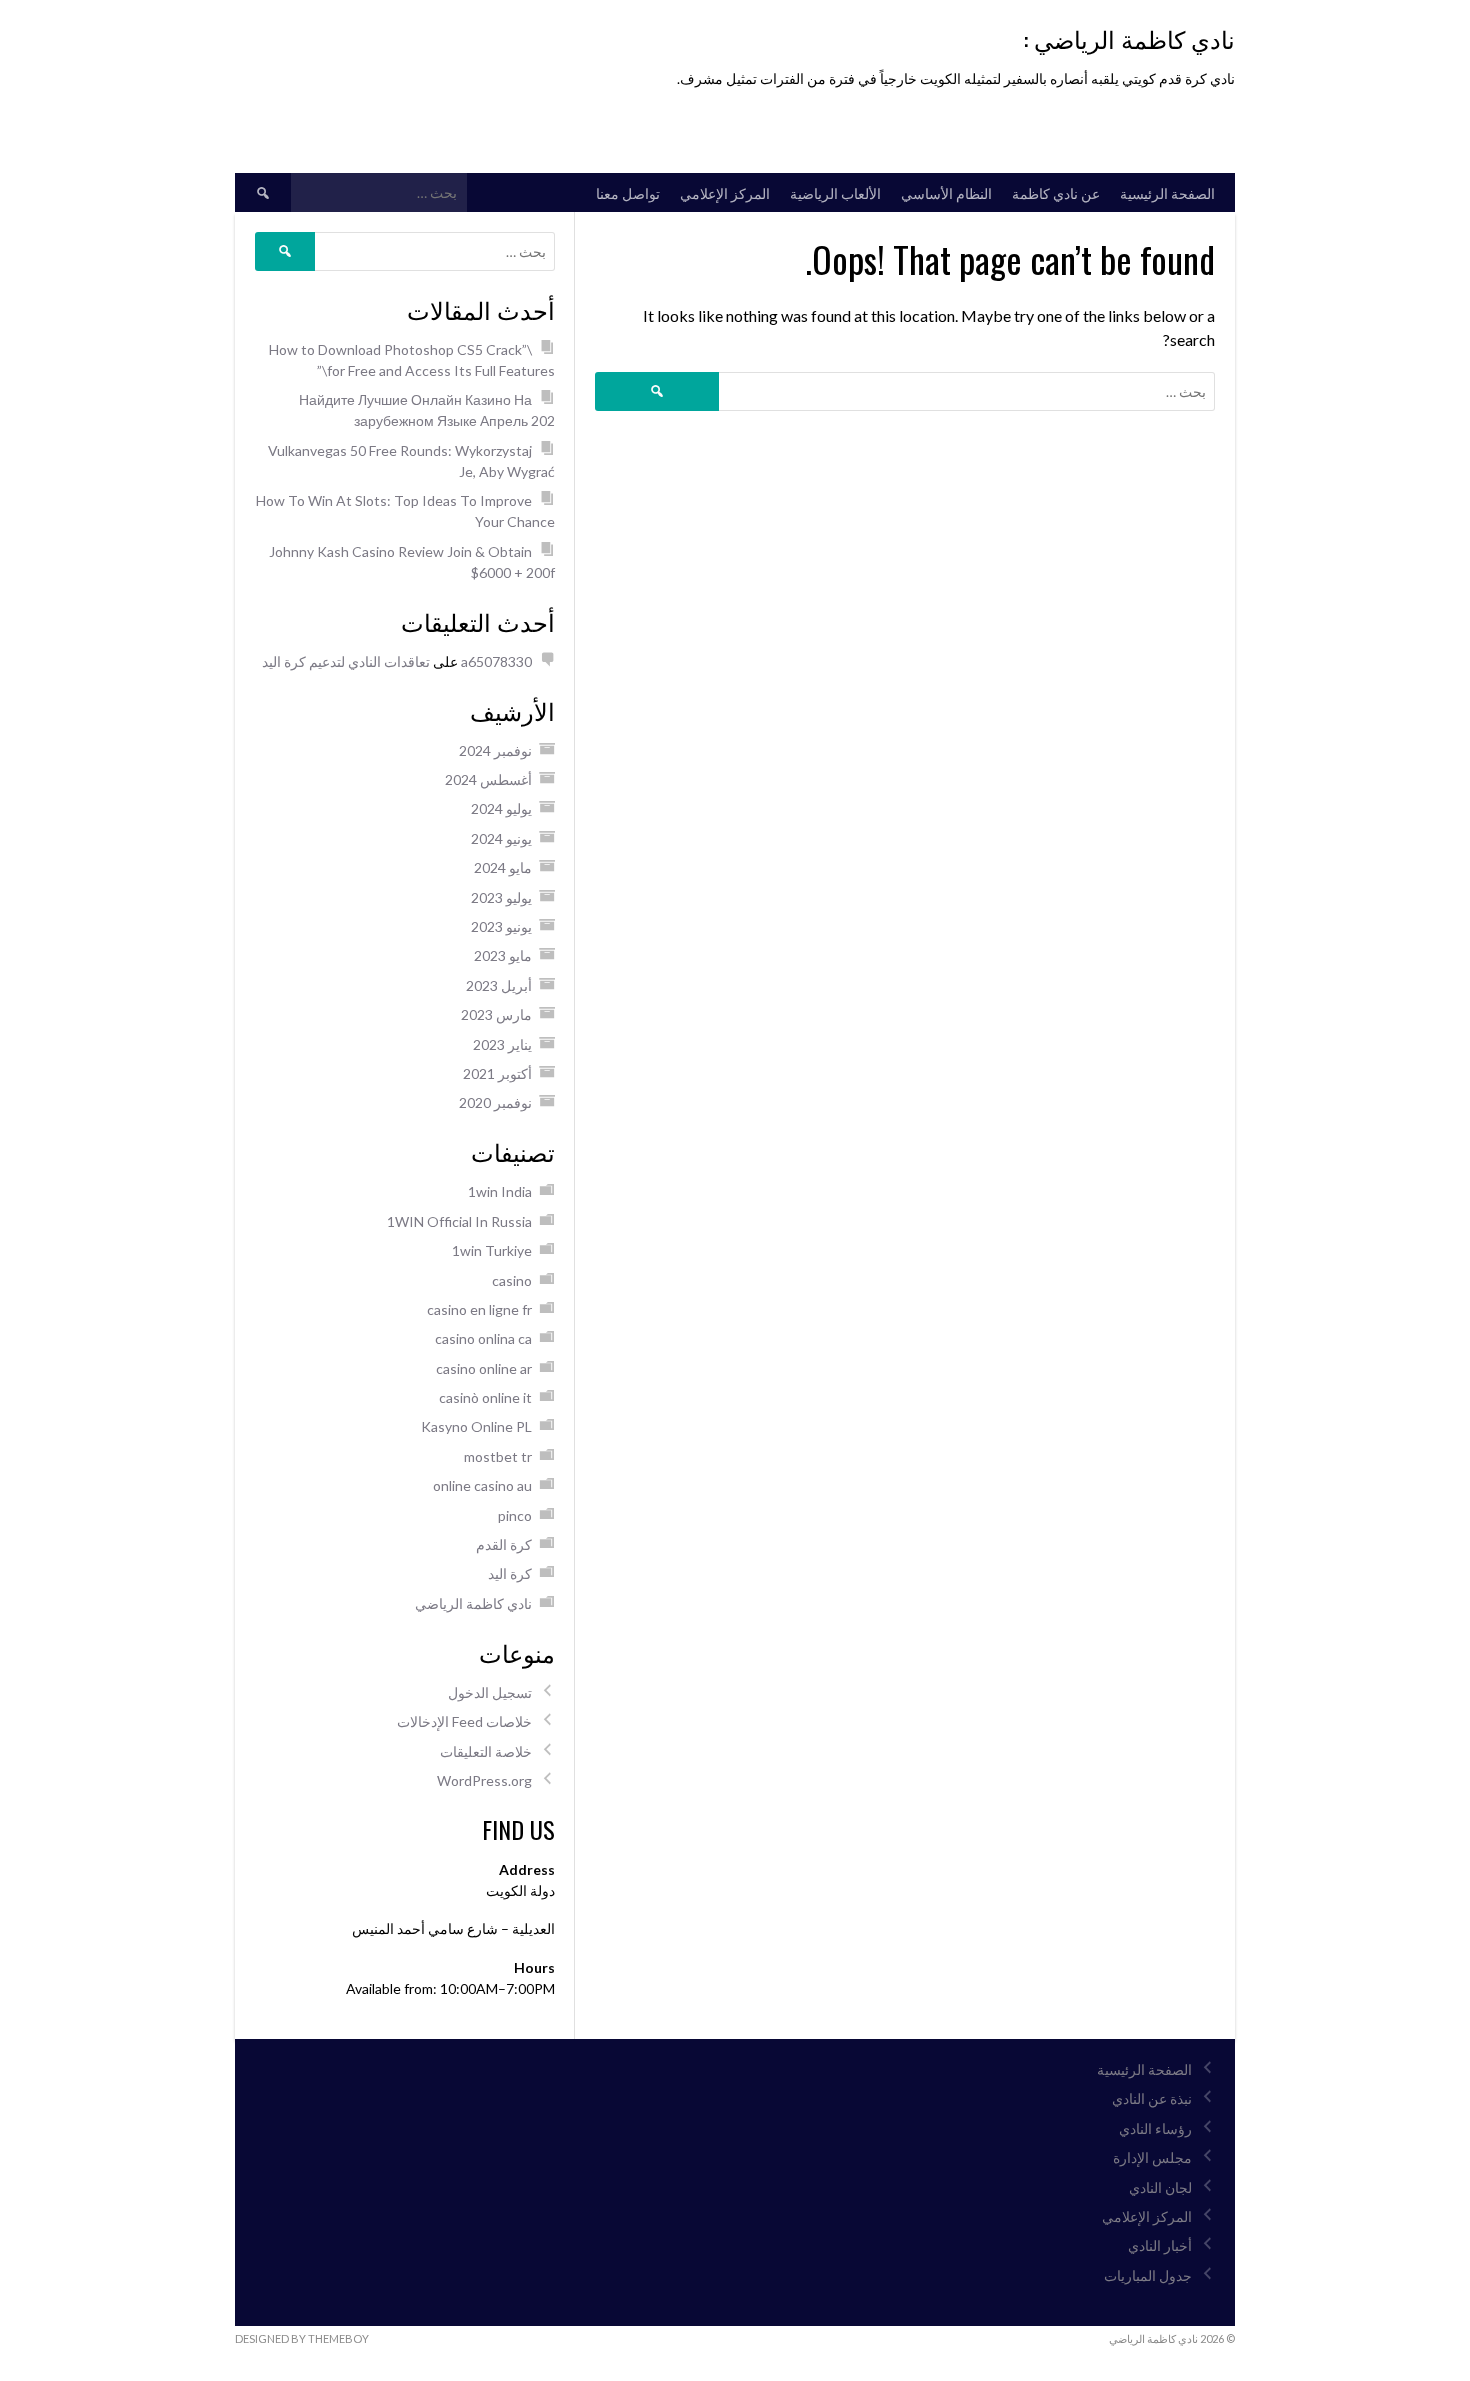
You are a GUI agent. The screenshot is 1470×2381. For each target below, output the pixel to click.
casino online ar (484, 1368)
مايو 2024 (503, 867)
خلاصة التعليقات (486, 1751)
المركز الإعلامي (725, 192)
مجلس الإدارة (1152, 2157)
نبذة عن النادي (1152, 2098)
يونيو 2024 (501, 838)
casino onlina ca (483, 1338)
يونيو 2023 (501, 926)
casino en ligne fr (479, 1309)
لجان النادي (1160, 2187)
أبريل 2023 (499, 985)
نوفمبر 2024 (495, 750)
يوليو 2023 (501, 897)
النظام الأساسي (946, 192)
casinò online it (485, 1397)
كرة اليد (510, 1573)
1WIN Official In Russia (459, 1221)
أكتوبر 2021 (497, 1073)
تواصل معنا (628, 192)
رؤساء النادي (1155, 2128)
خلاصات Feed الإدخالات (464, 1721)
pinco (515, 1515)
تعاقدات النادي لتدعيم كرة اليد (346, 661)
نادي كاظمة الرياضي (473, 1603)
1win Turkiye (492, 1250)
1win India (500, 1191)
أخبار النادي (1160, 2245)
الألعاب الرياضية (835, 192)
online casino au (482, 1485)
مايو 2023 (503, 955)
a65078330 (496, 661)
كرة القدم (504, 1544)
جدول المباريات (1148, 2275)
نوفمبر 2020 (495, 1102)
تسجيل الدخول (490, 1692)
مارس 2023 (496, 1014)
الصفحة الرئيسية (1167, 192)
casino (512, 1280)
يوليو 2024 (501, 808)
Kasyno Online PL (476, 1426)
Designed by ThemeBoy (302, 2338)
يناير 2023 (502, 1044)
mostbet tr (498, 1456)
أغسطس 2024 (488, 779)
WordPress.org (484, 1780)
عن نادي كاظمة (1056, 192)
